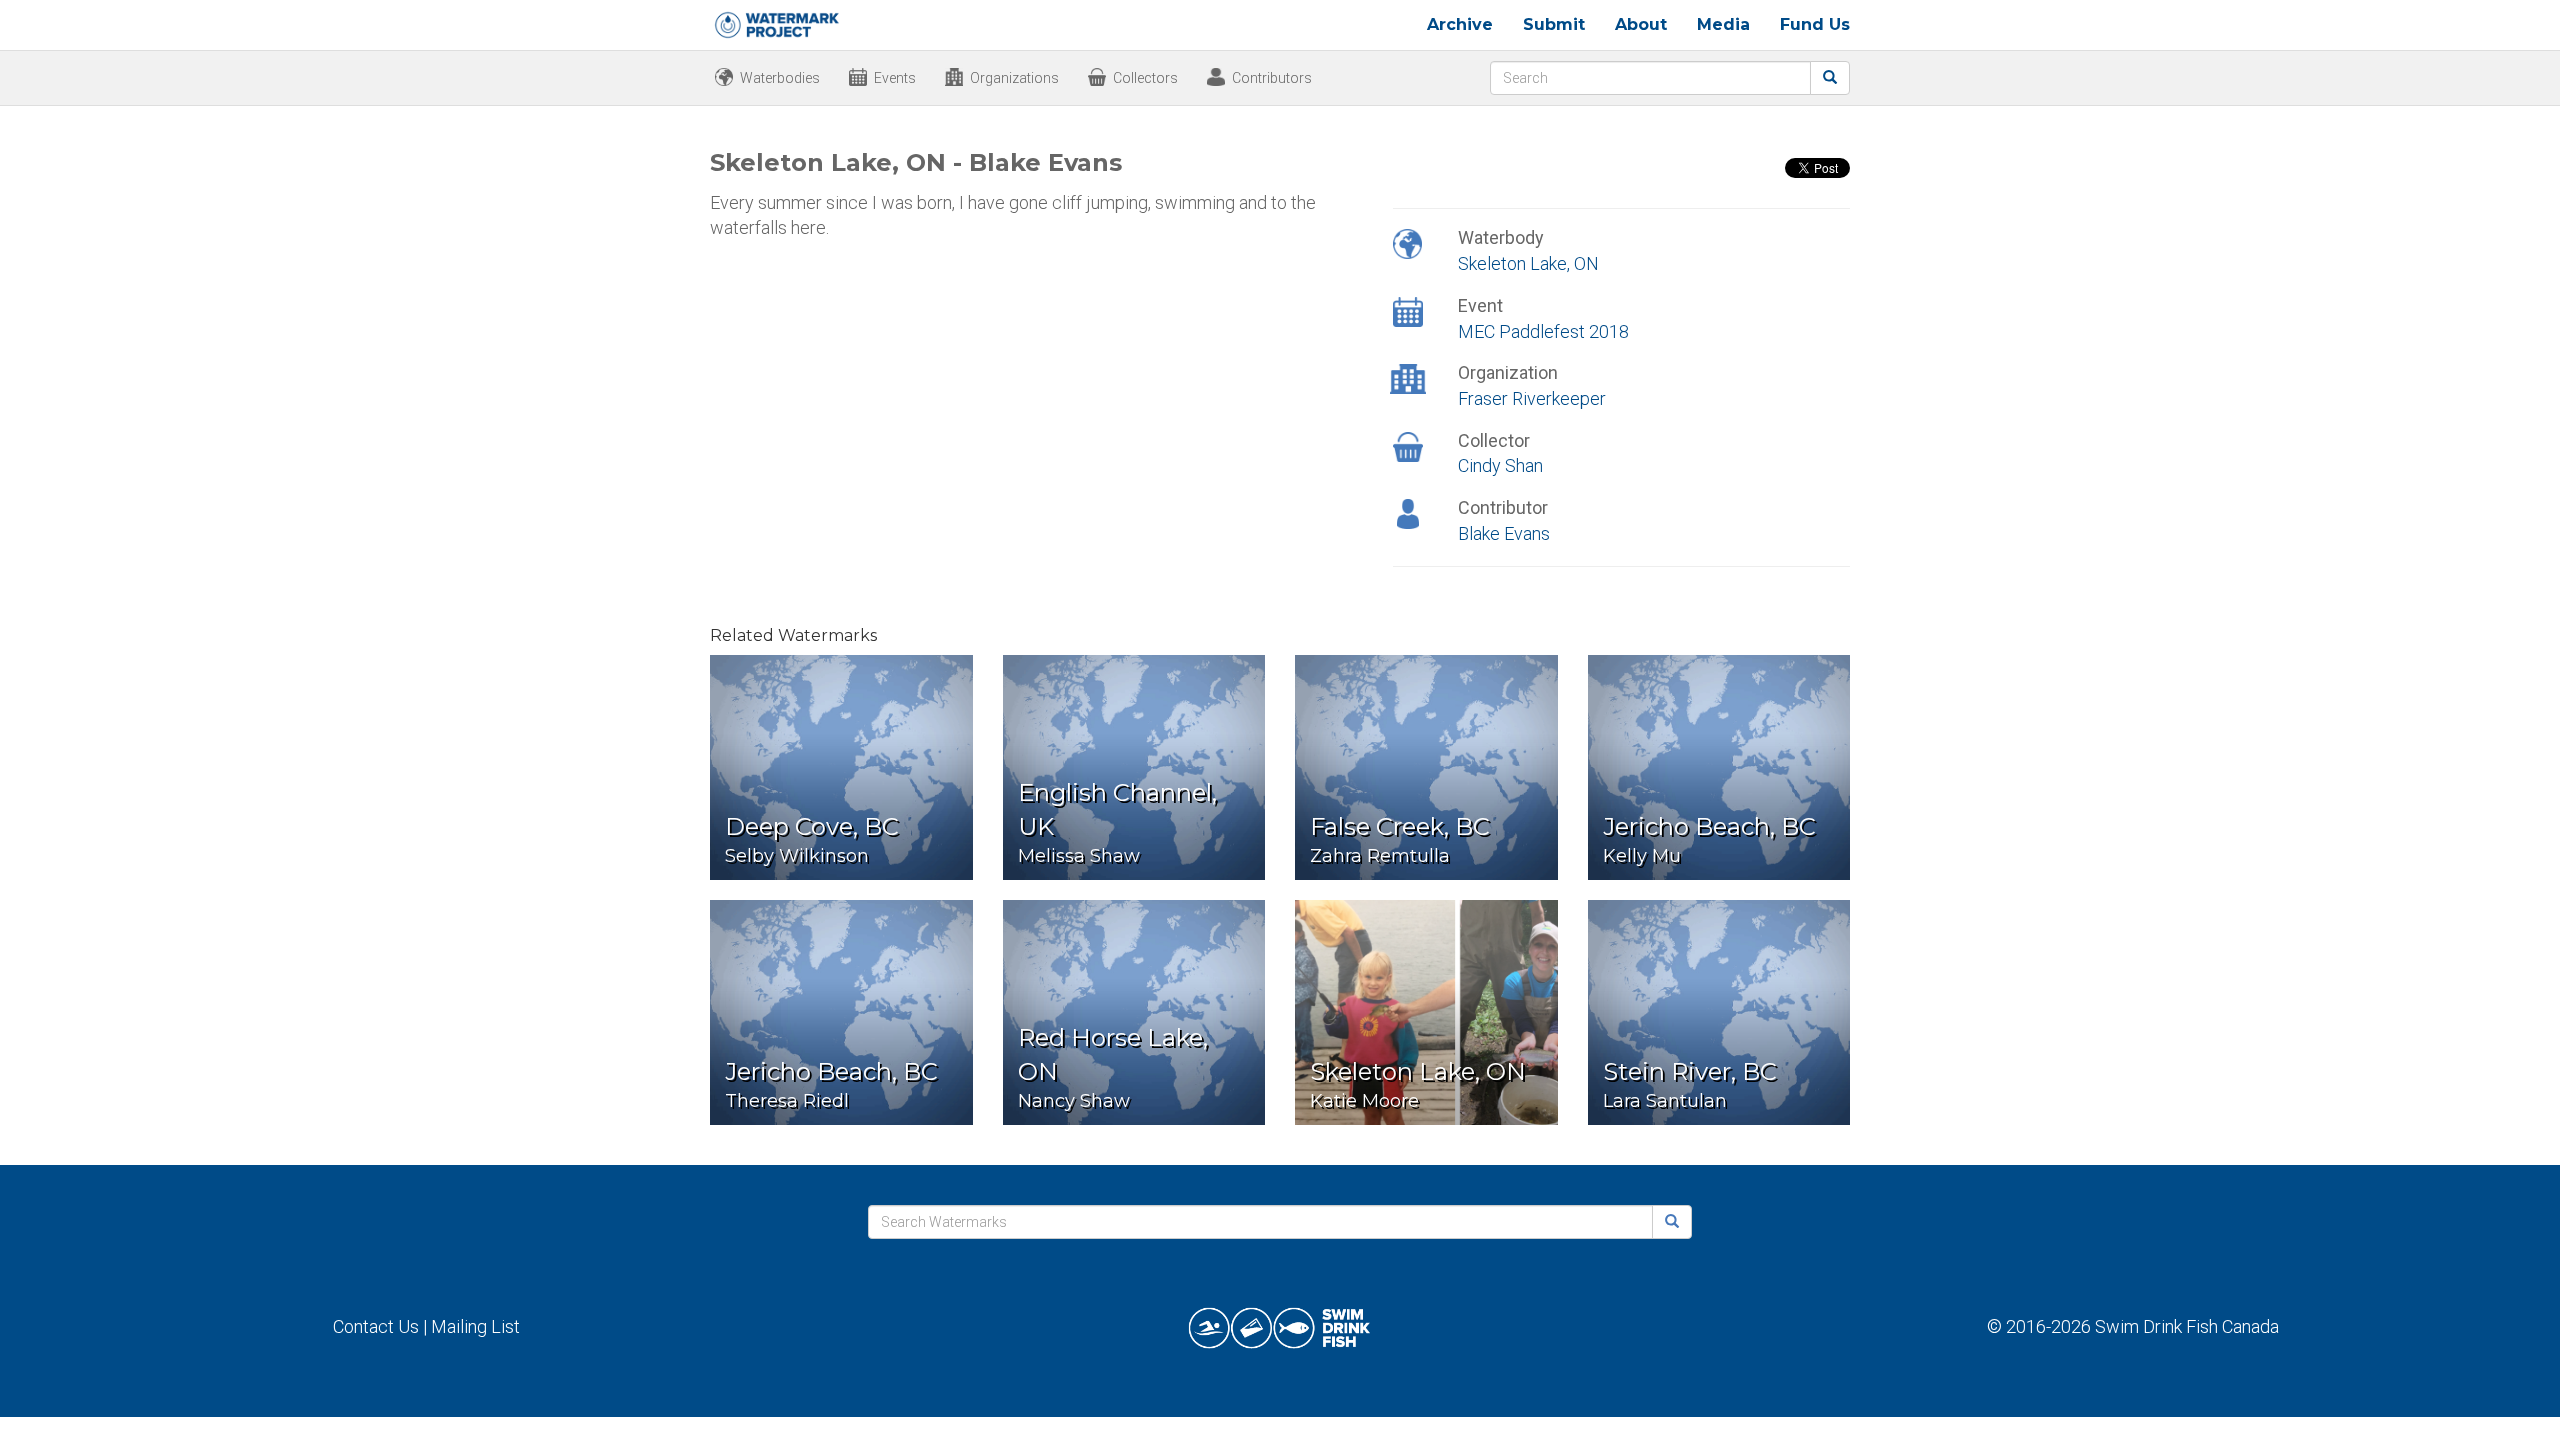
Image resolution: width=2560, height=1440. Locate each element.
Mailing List (475, 1326)
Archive (1460, 24)
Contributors (1272, 78)
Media (1723, 24)
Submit (1554, 24)
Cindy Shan (1500, 465)
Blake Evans (1504, 533)
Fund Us (1815, 24)
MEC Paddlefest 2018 (1543, 331)
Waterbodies (780, 78)
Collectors (1145, 78)
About (1641, 24)
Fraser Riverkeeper (1532, 398)
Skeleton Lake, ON (1528, 263)
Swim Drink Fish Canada (2187, 1326)
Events (895, 78)
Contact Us (376, 1326)
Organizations (1014, 78)
